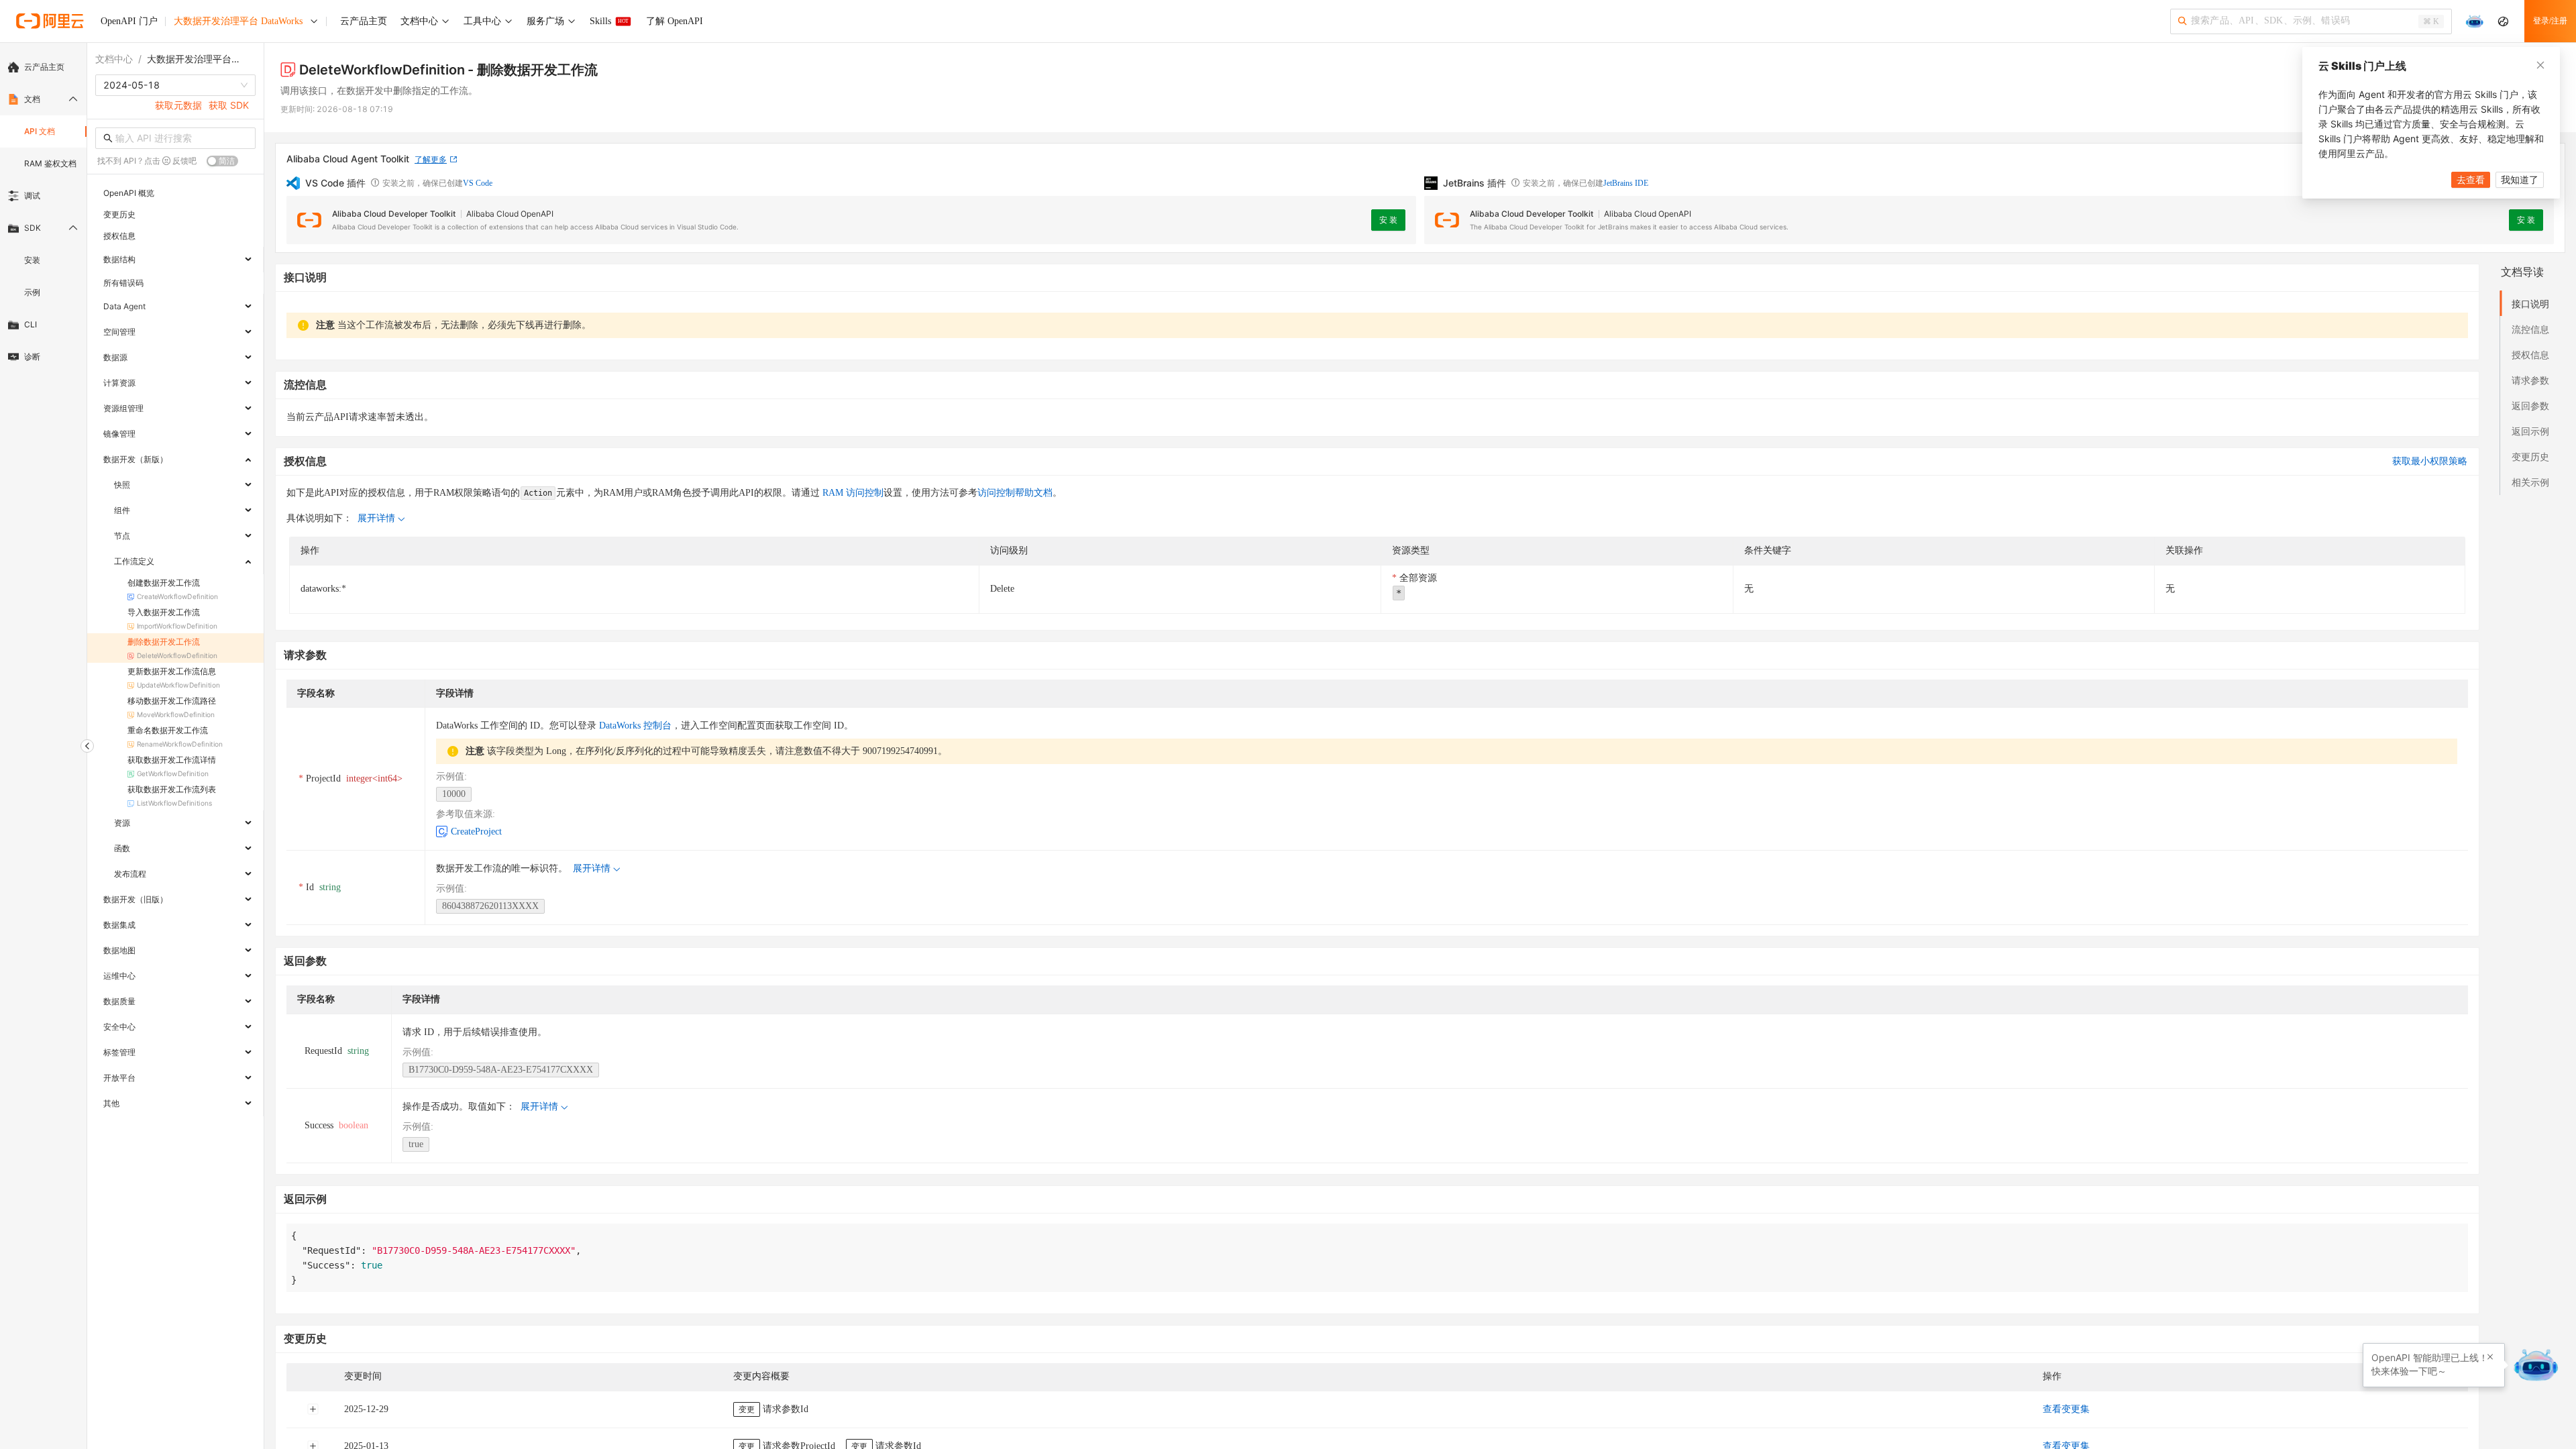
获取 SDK (229, 105)
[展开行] (313, 1409)
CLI (31, 324)
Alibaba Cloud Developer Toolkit (394, 214)
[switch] (222, 161)
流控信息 (2530, 329)
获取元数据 (178, 105)
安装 (32, 260)
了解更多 (431, 159)
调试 (32, 196)
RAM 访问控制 (852, 493)
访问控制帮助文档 (1015, 493)
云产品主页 (44, 67)
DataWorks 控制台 (635, 726)
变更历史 (2530, 457)
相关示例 (2530, 482)
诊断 (32, 357)
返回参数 (2530, 406)
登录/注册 (2550, 21)
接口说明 (2530, 304)
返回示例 (2530, 431)
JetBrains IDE (1626, 183)
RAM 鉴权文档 (50, 163)
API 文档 (40, 131)
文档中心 (114, 59)
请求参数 (2530, 380)
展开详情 (376, 518)
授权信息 (2530, 355)
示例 (32, 292)
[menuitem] (43, 67)
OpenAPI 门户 (129, 21)
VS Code (478, 183)
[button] (2490, 1357)
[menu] (43, 212)
